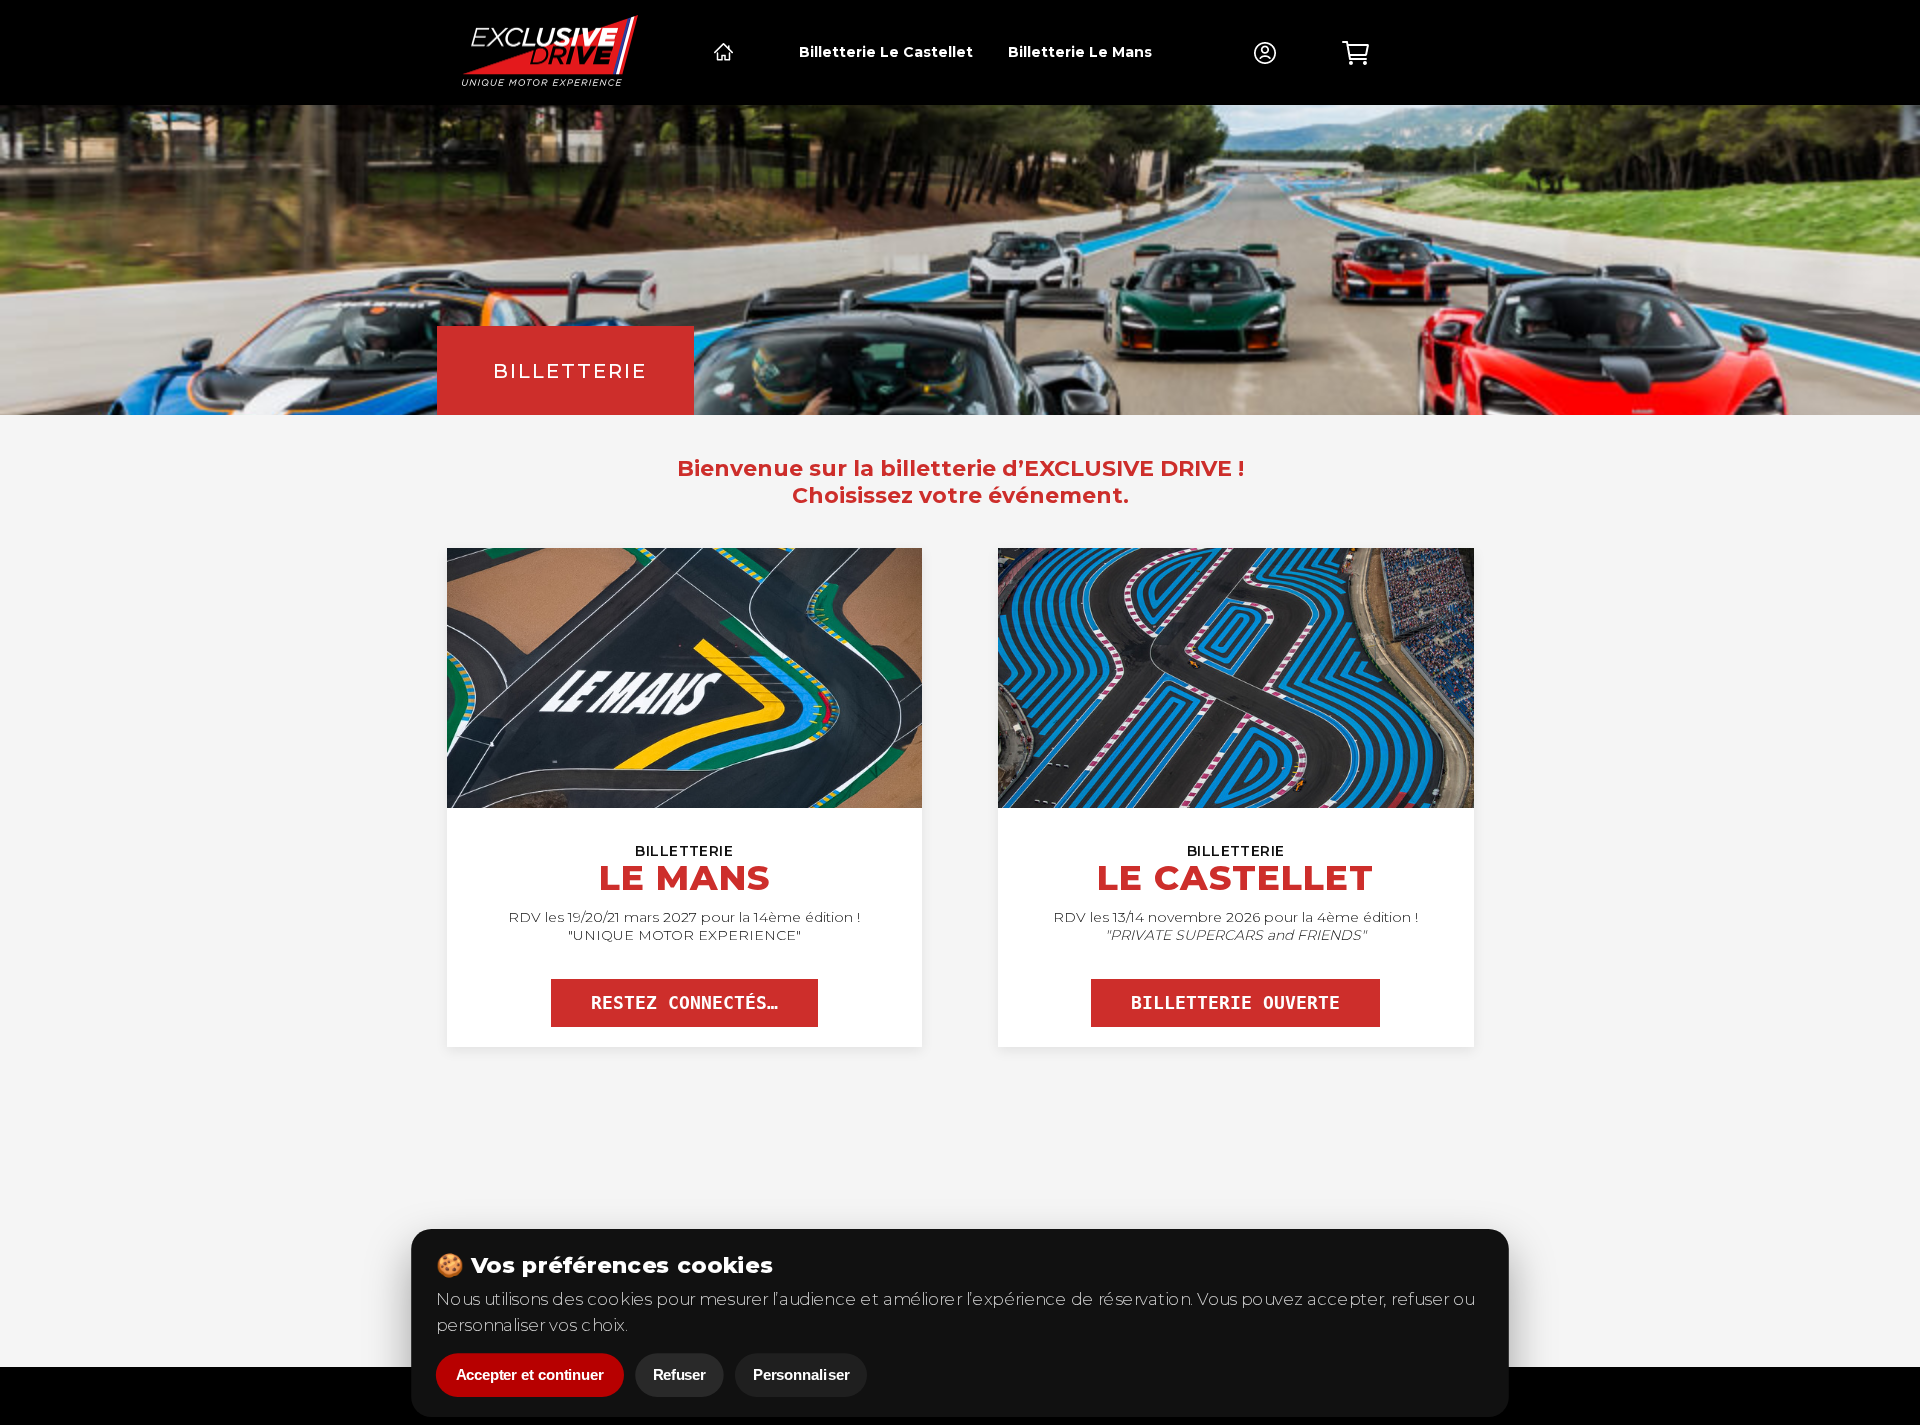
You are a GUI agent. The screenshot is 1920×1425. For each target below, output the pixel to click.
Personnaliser (801, 1375)
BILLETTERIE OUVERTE (1235, 1003)
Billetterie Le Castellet (886, 52)
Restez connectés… (684, 1003)
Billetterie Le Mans (1080, 52)
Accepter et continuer (530, 1375)
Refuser (679, 1375)
